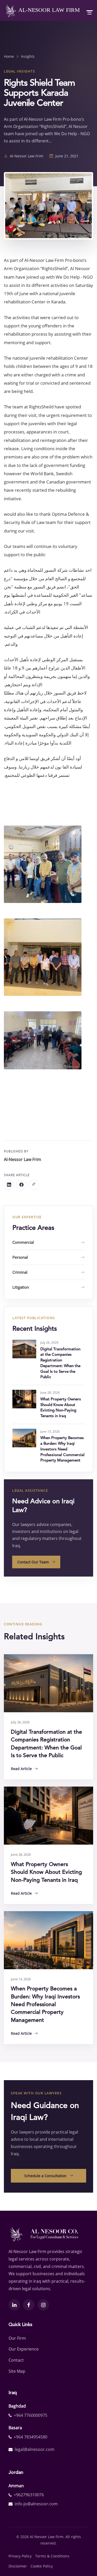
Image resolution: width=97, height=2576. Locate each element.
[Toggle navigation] (88, 11)
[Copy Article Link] (34, 1185)
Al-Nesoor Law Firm (48, 10)
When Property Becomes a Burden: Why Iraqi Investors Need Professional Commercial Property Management (62, 1449)
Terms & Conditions (52, 2556)
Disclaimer (18, 2566)
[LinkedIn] (9, 1185)
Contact (16, 2360)
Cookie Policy (42, 2566)
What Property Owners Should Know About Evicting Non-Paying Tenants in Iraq (46, 1872)
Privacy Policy (20, 2556)
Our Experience (24, 2349)
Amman (16, 2486)
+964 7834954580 (31, 2437)
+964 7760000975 (31, 2415)
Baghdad (17, 2406)
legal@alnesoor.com (35, 2449)
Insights (28, 56)
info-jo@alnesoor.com (36, 2504)
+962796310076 (29, 2495)
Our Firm (17, 2338)
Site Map (17, 2371)
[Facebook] (21, 1185)
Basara (15, 2428)
